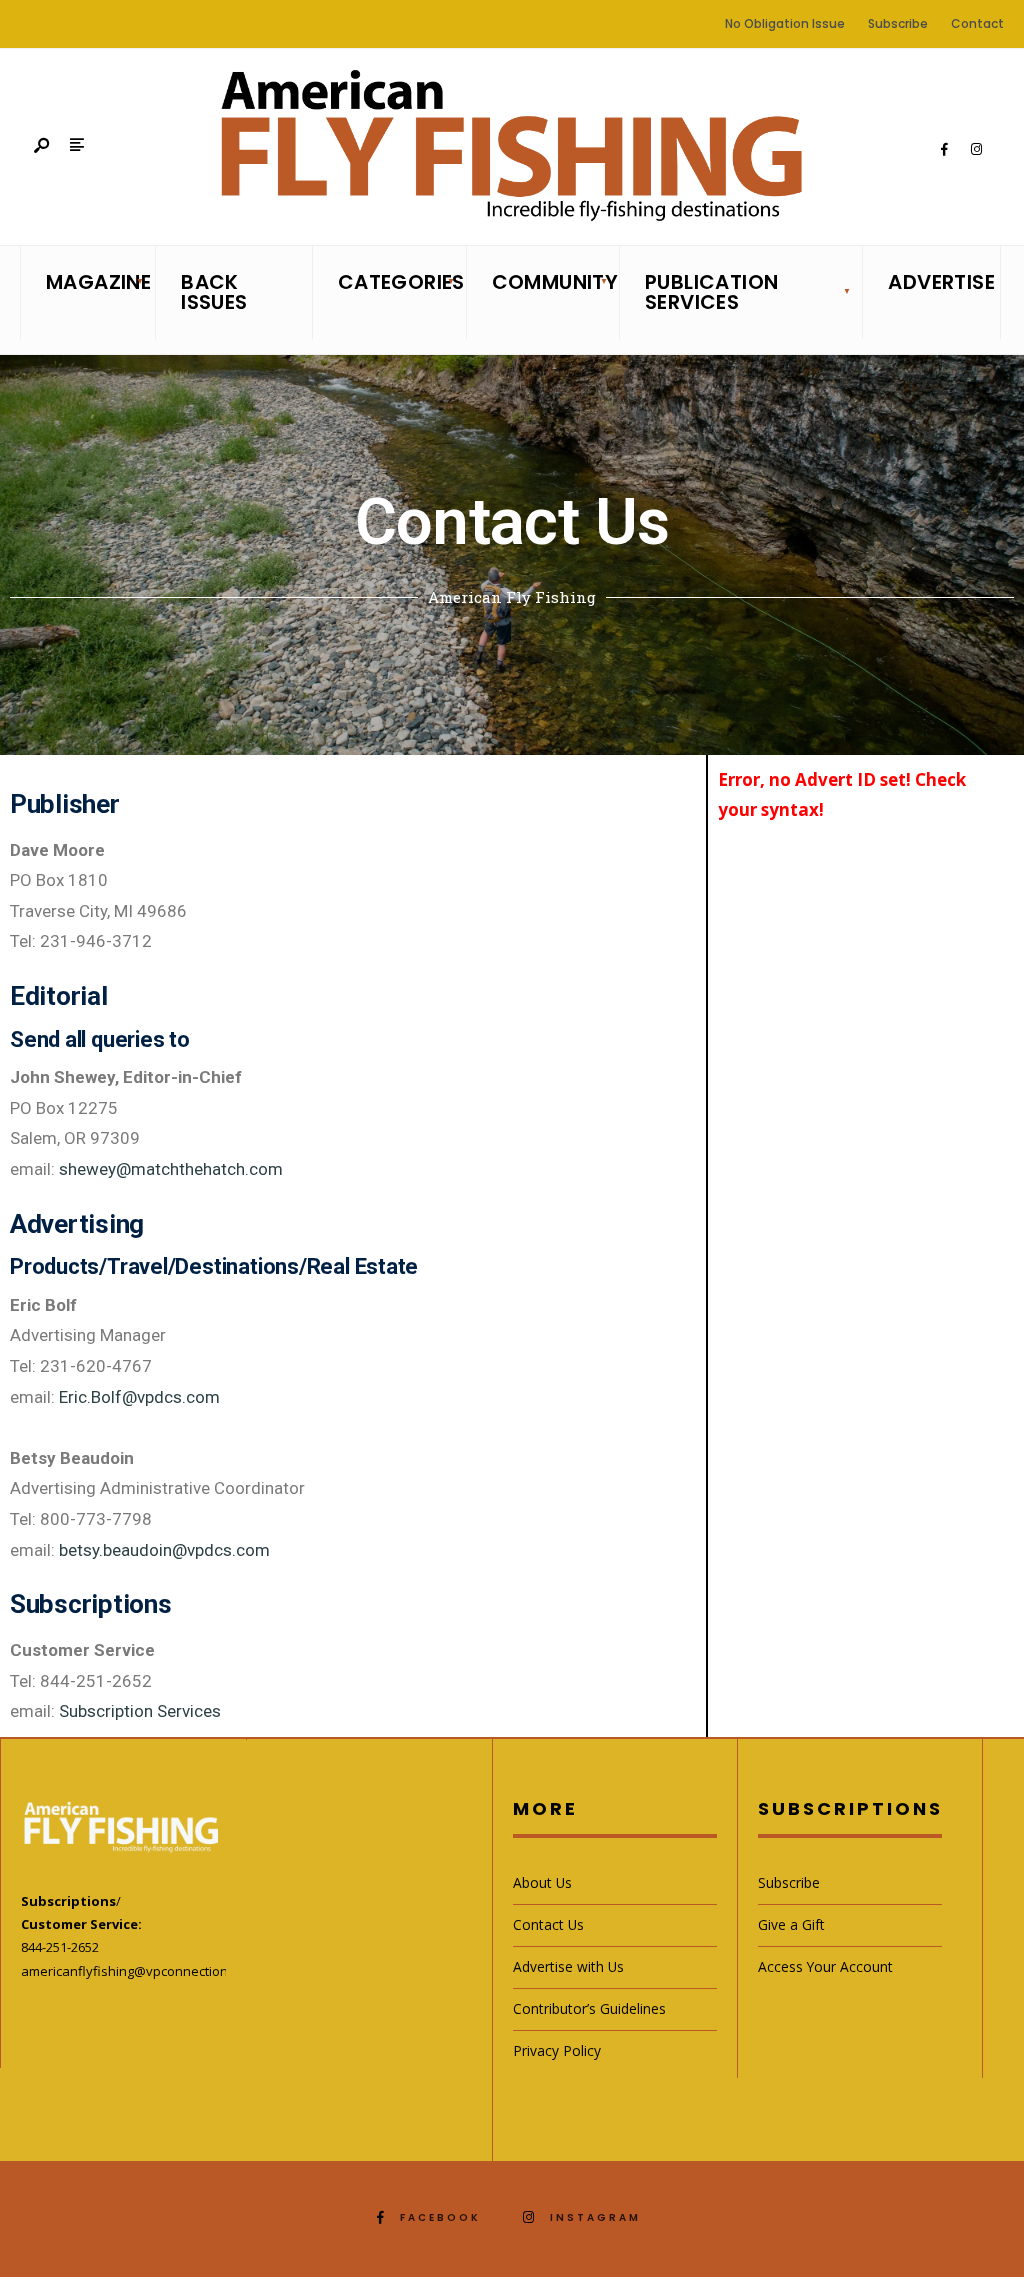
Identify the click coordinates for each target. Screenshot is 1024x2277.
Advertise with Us (568, 1966)
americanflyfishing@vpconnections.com (142, 1971)
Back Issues (214, 292)
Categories (396, 282)
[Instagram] (976, 150)
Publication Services (711, 292)
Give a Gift (791, 1924)
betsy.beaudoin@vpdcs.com (164, 1550)
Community (549, 282)
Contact (977, 23)
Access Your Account (825, 1966)
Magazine (94, 282)
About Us (542, 1882)
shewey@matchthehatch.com (171, 1169)
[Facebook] (944, 150)
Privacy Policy (557, 2050)
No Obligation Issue (785, 23)
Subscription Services (140, 1711)
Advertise (937, 282)
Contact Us (548, 1924)
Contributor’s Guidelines (589, 2008)
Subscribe (898, 23)
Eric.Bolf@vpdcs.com (139, 1397)
